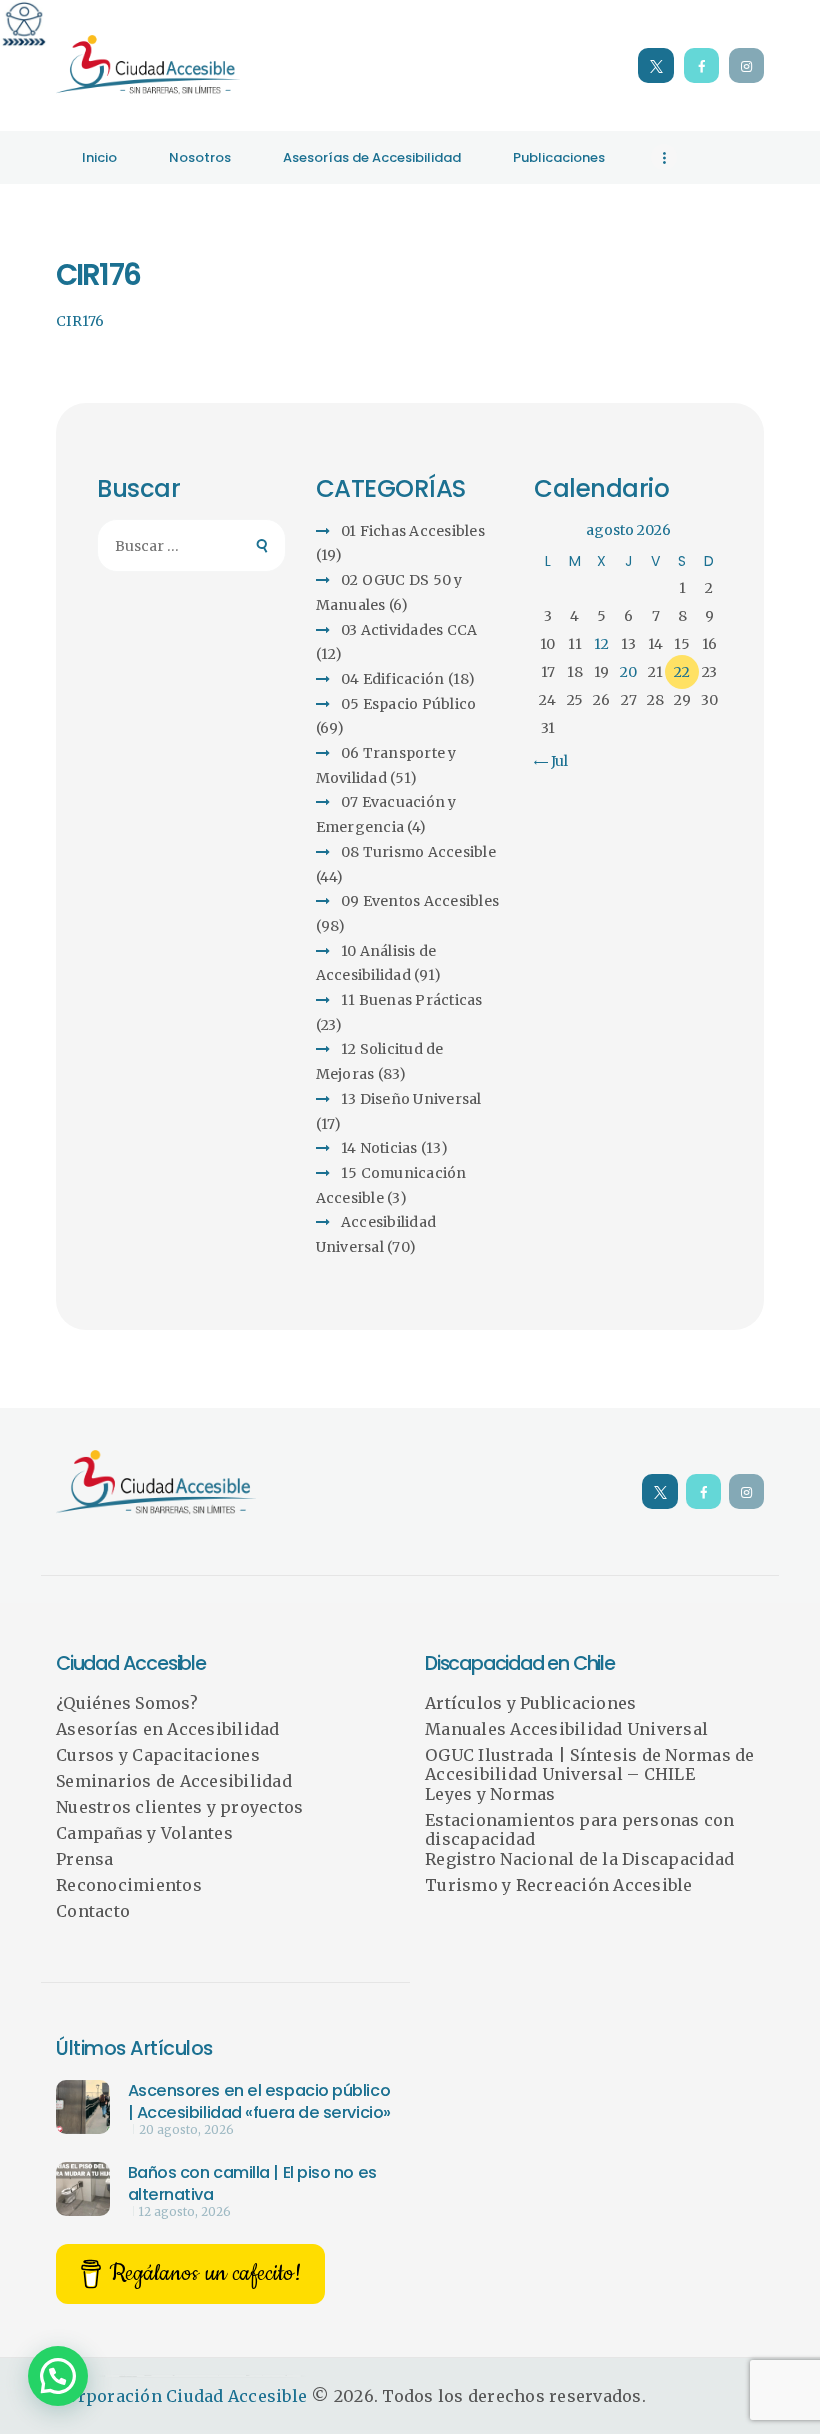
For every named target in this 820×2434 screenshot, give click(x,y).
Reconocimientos (129, 1885)
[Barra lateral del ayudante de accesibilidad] (24, 24)
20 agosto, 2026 (186, 2130)
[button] (58, 2376)
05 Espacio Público (409, 704)
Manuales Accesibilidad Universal (566, 1729)
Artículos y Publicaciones (530, 1703)
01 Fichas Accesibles (413, 531)
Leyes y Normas (490, 1794)
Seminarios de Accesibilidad (174, 1781)
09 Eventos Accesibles (420, 901)
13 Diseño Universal (411, 1099)
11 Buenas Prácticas (412, 1000)
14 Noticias (379, 1148)
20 (628, 672)
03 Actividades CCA (409, 630)
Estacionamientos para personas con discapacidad (580, 1830)
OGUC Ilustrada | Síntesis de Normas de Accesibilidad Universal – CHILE (590, 1765)
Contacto (93, 1911)
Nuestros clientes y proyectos (179, 1807)
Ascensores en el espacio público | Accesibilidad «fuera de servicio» (259, 2101)
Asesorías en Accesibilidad (168, 1729)
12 (601, 644)
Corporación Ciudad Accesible (181, 2396)
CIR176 (80, 321)
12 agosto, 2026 (185, 2212)
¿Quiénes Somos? (127, 1703)
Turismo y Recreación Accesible (559, 1885)
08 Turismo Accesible (418, 852)
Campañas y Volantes (144, 1833)
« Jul (553, 761)
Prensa (85, 1859)
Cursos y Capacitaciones (158, 1755)
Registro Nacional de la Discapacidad (579, 1859)
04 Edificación (393, 679)
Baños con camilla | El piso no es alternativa (252, 2183)
